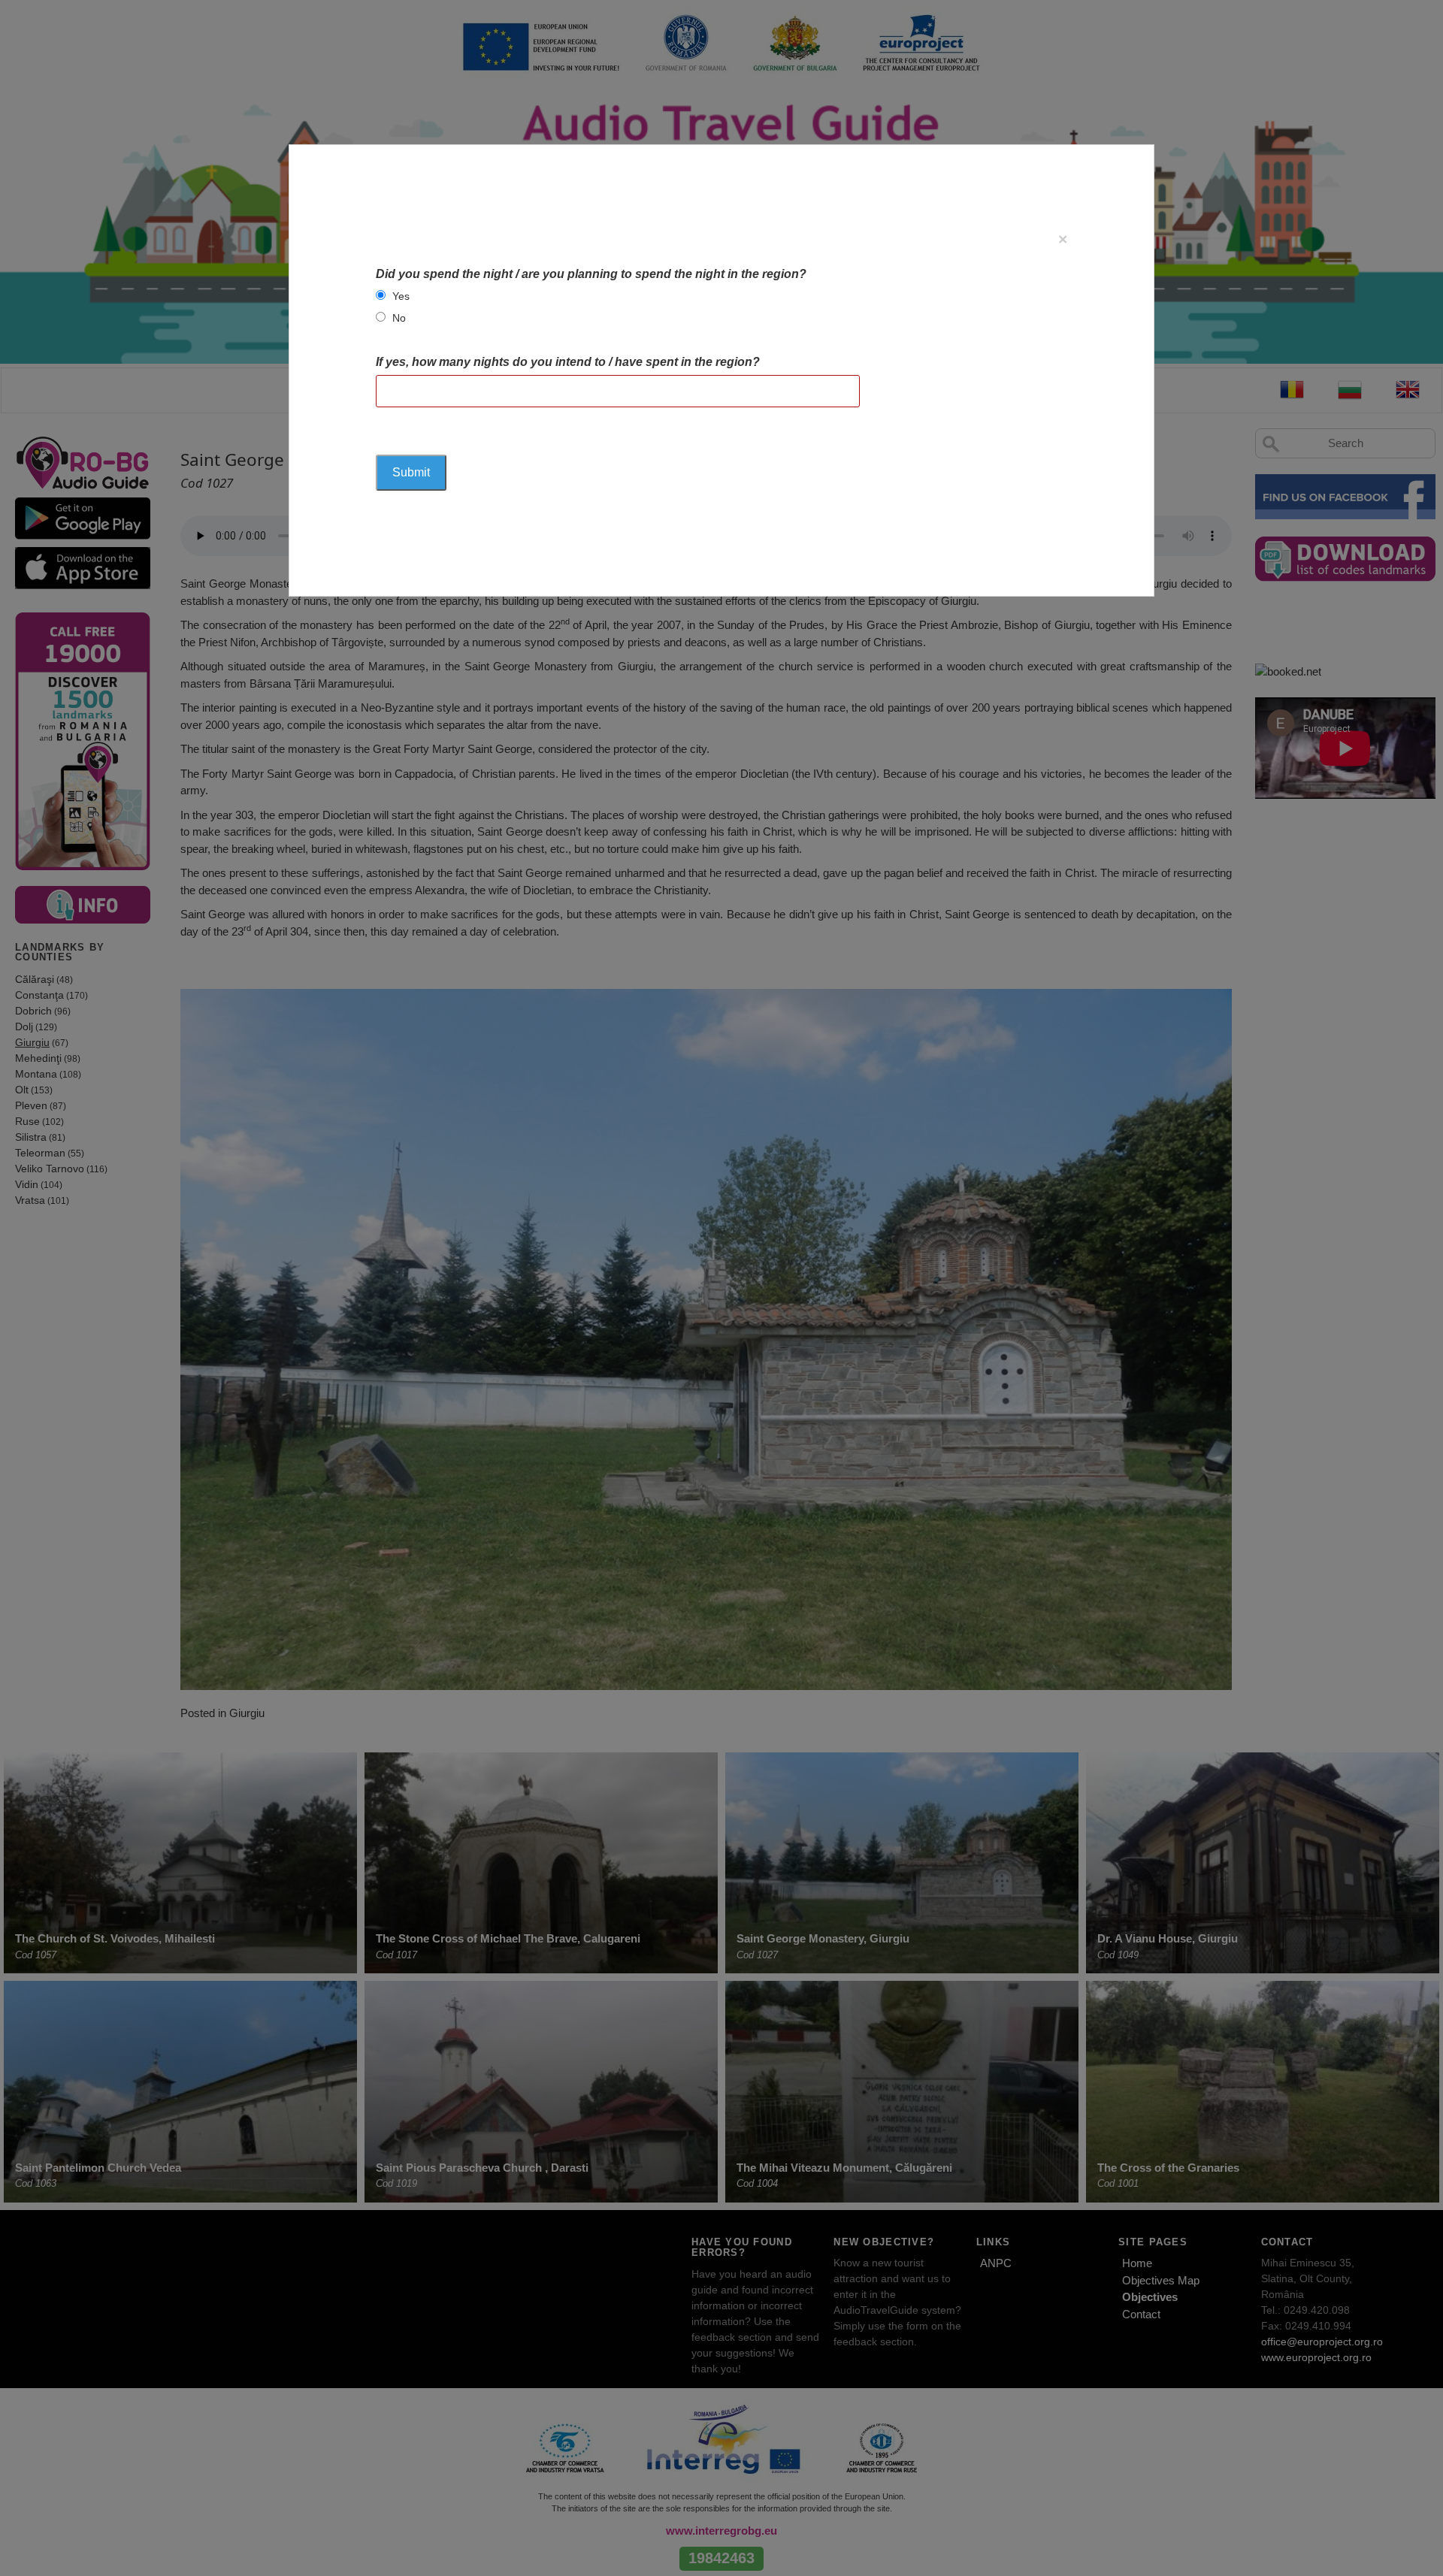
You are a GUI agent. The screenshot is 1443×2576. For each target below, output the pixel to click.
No (399, 318)
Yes (401, 296)
